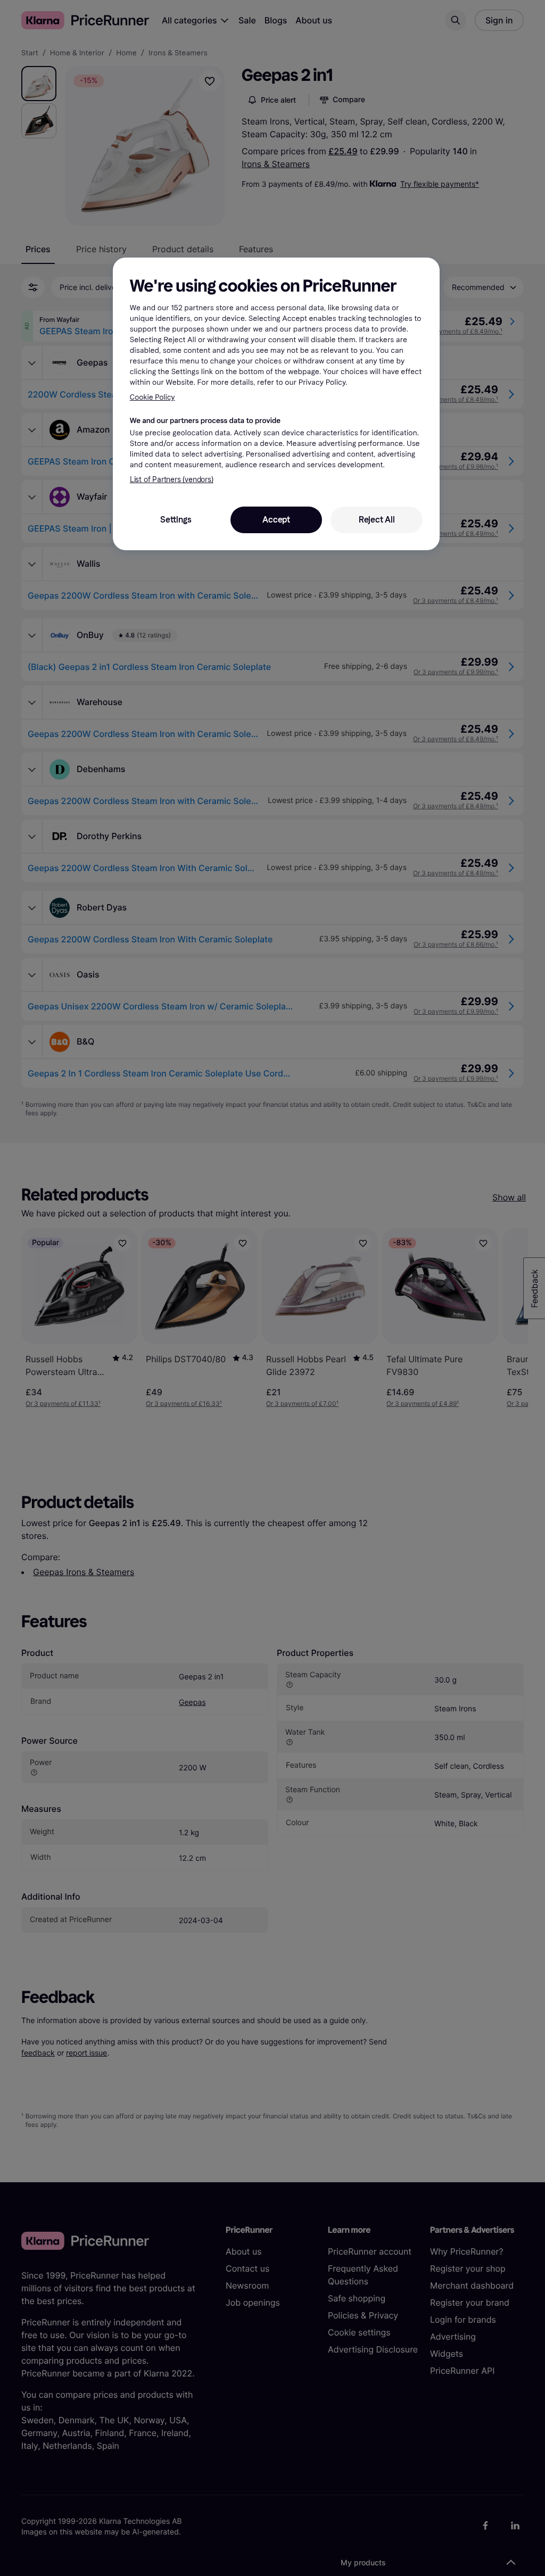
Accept (276, 520)
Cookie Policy (152, 397)
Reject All (377, 520)
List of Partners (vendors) (172, 480)
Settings (176, 520)
